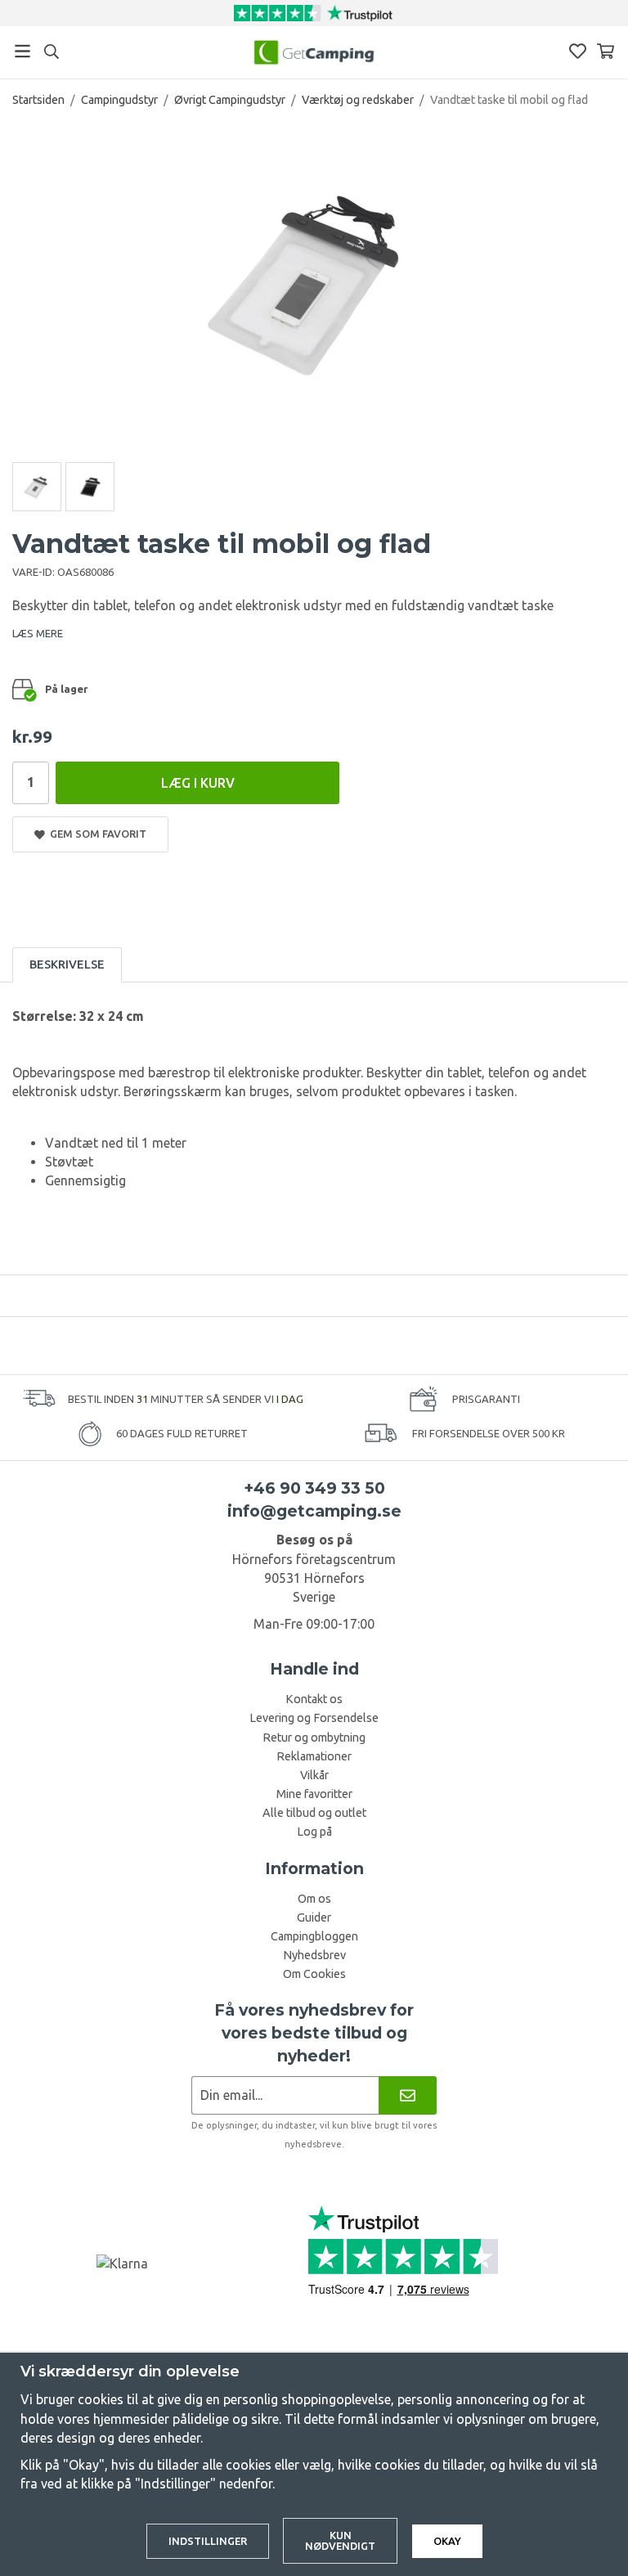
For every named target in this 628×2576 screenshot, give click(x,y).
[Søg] (51, 52)
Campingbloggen (314, 1936)
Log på (314, 1832)
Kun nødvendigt (340, 2540)
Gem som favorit (96, 834)
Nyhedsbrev (314, 1955)
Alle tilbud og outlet (314, 1813)
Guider (314, 1917)
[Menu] (22, 51)
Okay (447, 2541)
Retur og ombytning (314, 1738)
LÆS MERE (38, 633)
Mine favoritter (314, 1794)
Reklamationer (314, 1756)
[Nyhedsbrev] (408, 2095)
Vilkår (314, 1775)
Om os (314, 1899)
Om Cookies (314, 1974)
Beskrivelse (67, 964)
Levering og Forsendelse (314, 1718)
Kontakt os (314, 1699)
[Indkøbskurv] (606, 51)
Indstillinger (208, 2541)
